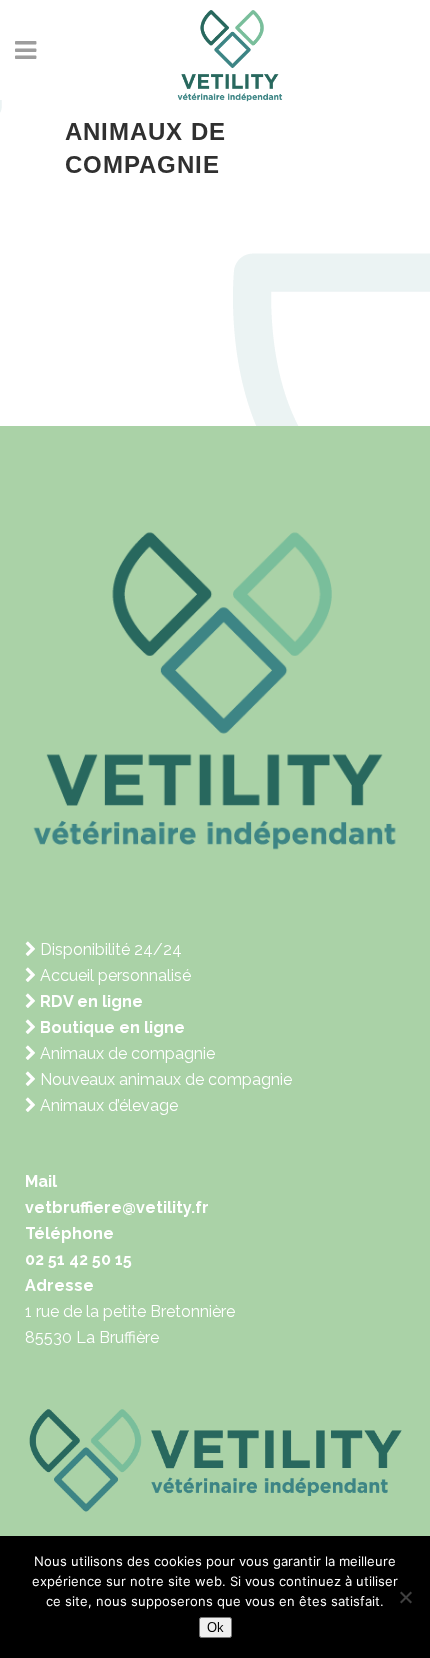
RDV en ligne (89, 1001)
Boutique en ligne (110, 1027)
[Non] (405, 1597)
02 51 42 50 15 (78, 1259)
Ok (215, 1627)
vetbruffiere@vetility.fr (117, 1207)
